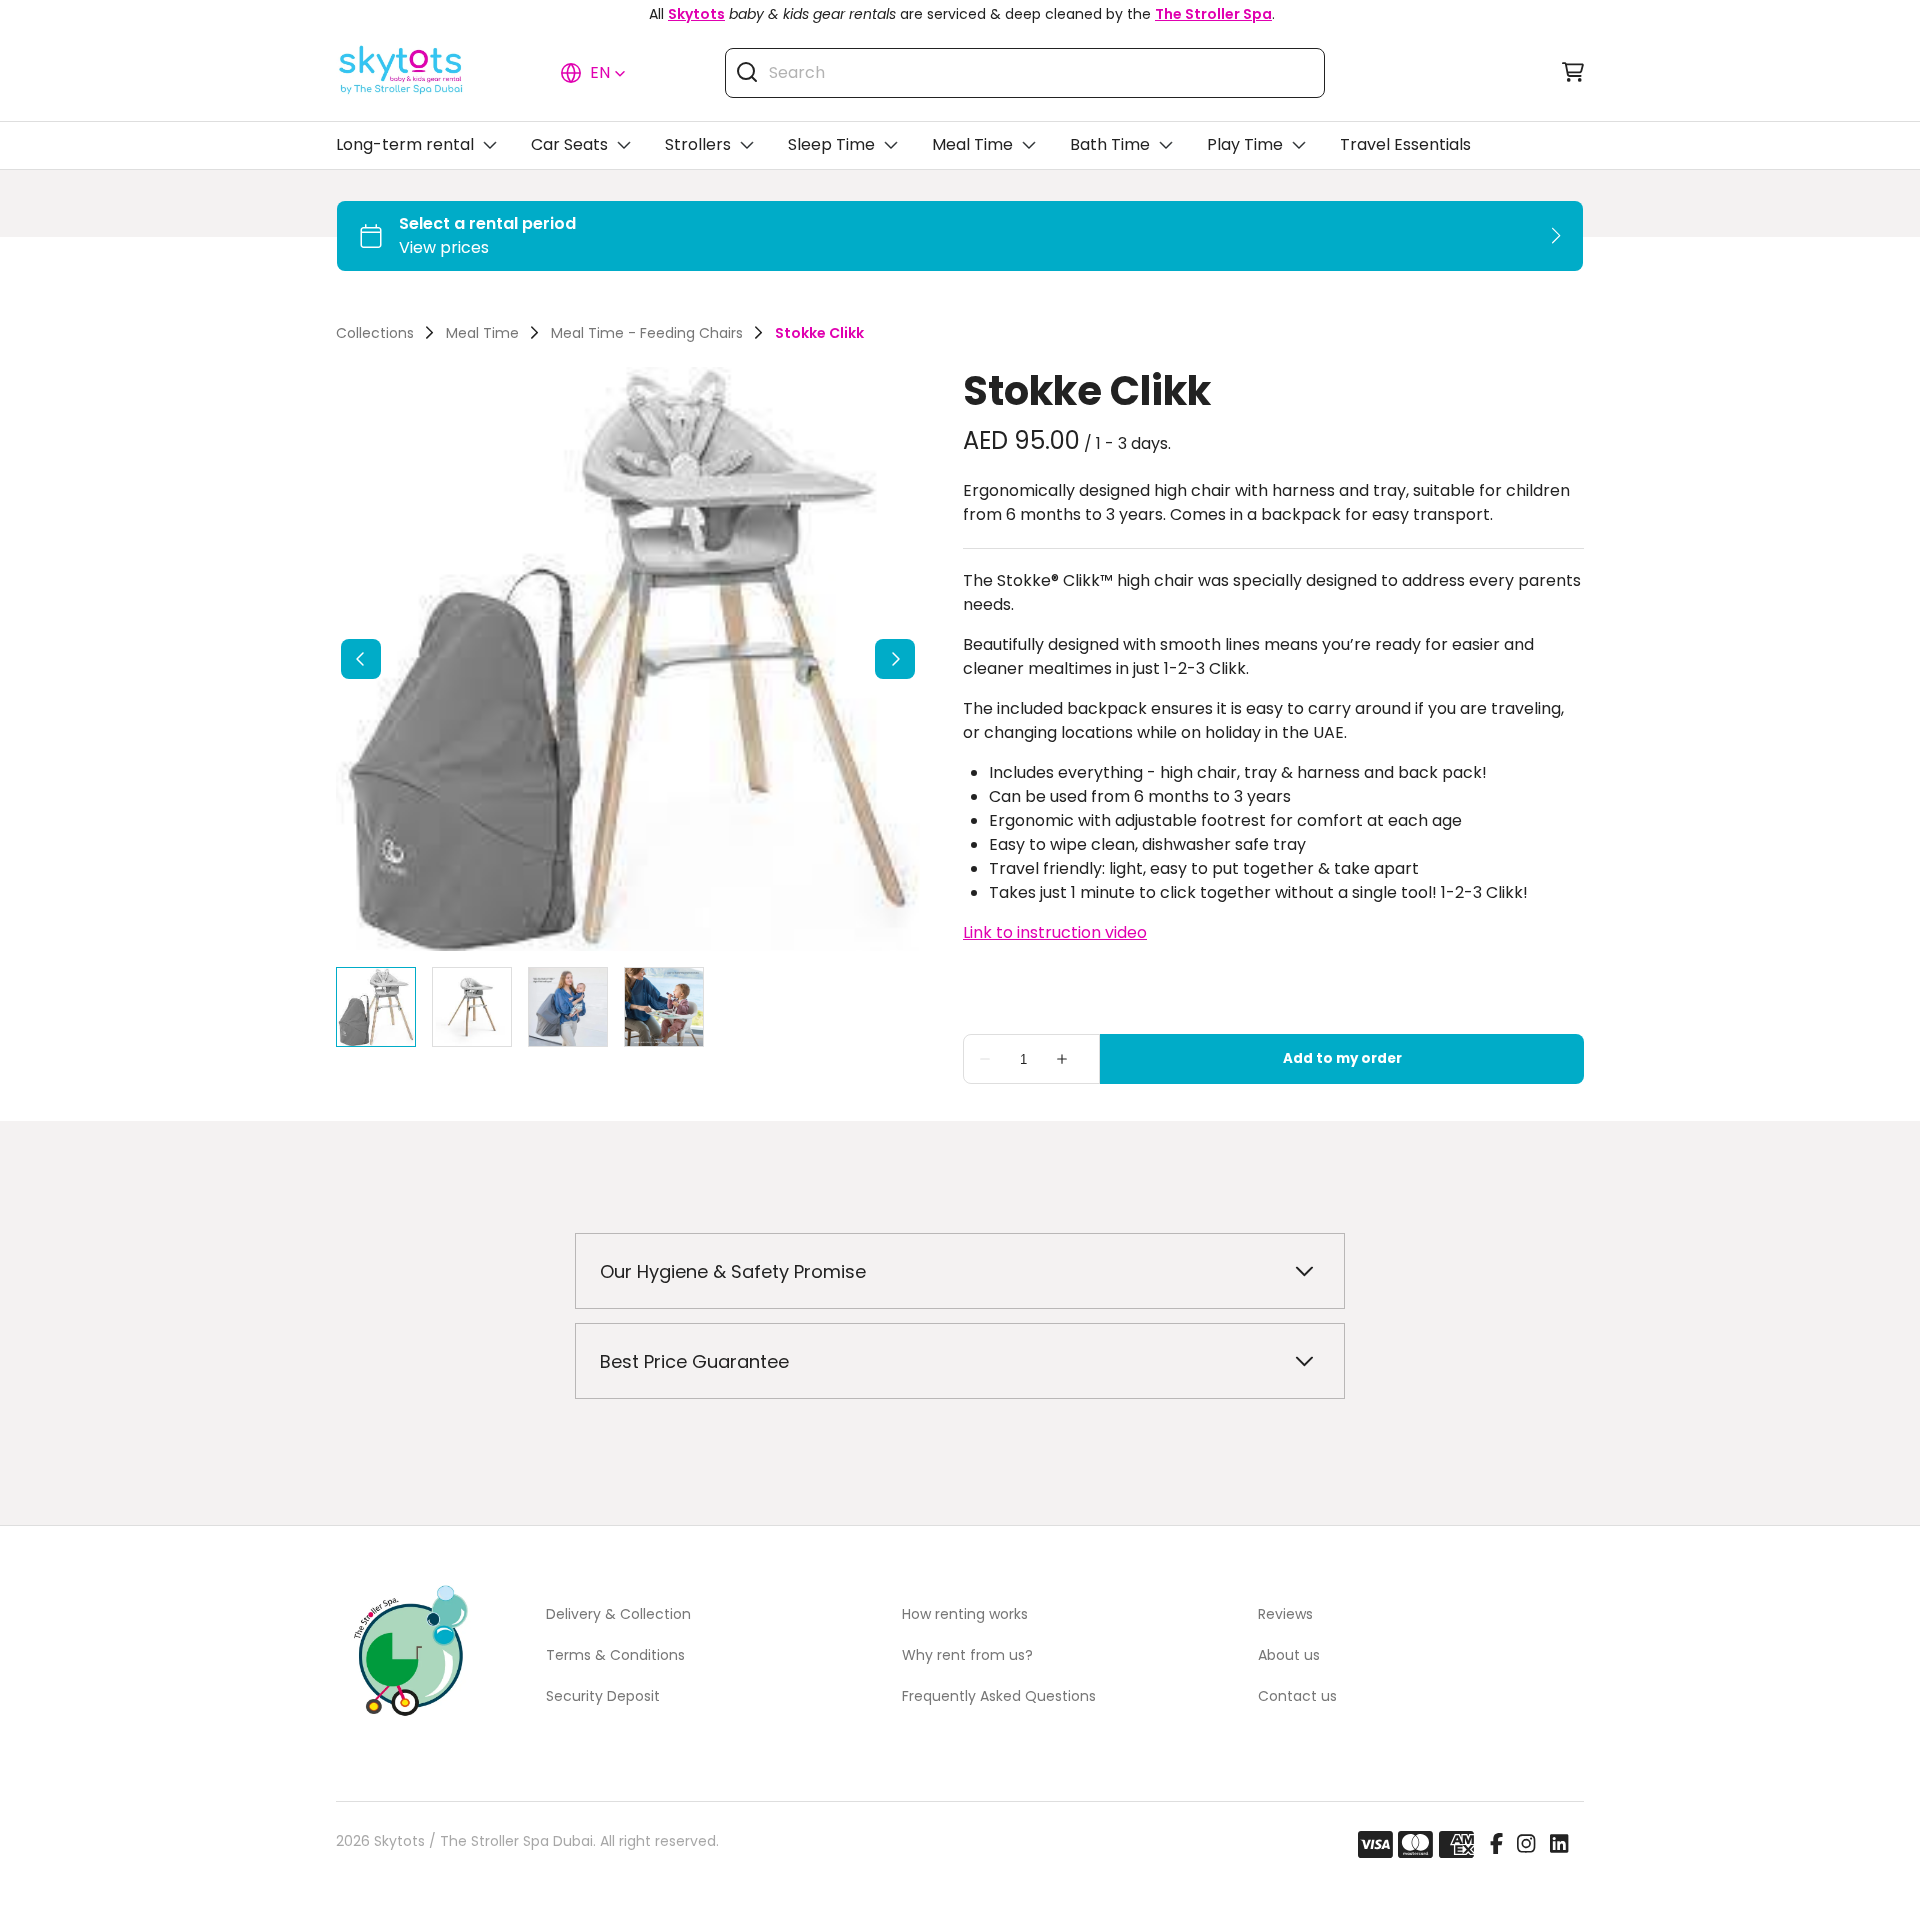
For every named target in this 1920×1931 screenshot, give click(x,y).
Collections (375, 333)
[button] (593, 73)
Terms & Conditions (615, 1655)
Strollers (698, 144)
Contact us (1297, 1696)
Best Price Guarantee (694, 1361)
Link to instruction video (1055, 932)
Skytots (696, 14)
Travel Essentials (1405, 144)
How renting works (965, 1614)
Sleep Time (831, 144)
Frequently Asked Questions (999, 1696)
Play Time (1245, 144)
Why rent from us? (967, 1655)
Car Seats (569, 144)
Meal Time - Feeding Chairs (647, 333)
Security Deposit (603, 1696)
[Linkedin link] (1559, 1845)
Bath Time (1110, 144)
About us (1289, 1655)
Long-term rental (405, 144)
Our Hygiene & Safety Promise (733, 1271)
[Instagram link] (1526, 1845)
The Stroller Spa (1213, 14)
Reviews (1285, 1614)
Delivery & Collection (618, 1614)
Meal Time (972, 144)
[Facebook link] (1496, 1845)
